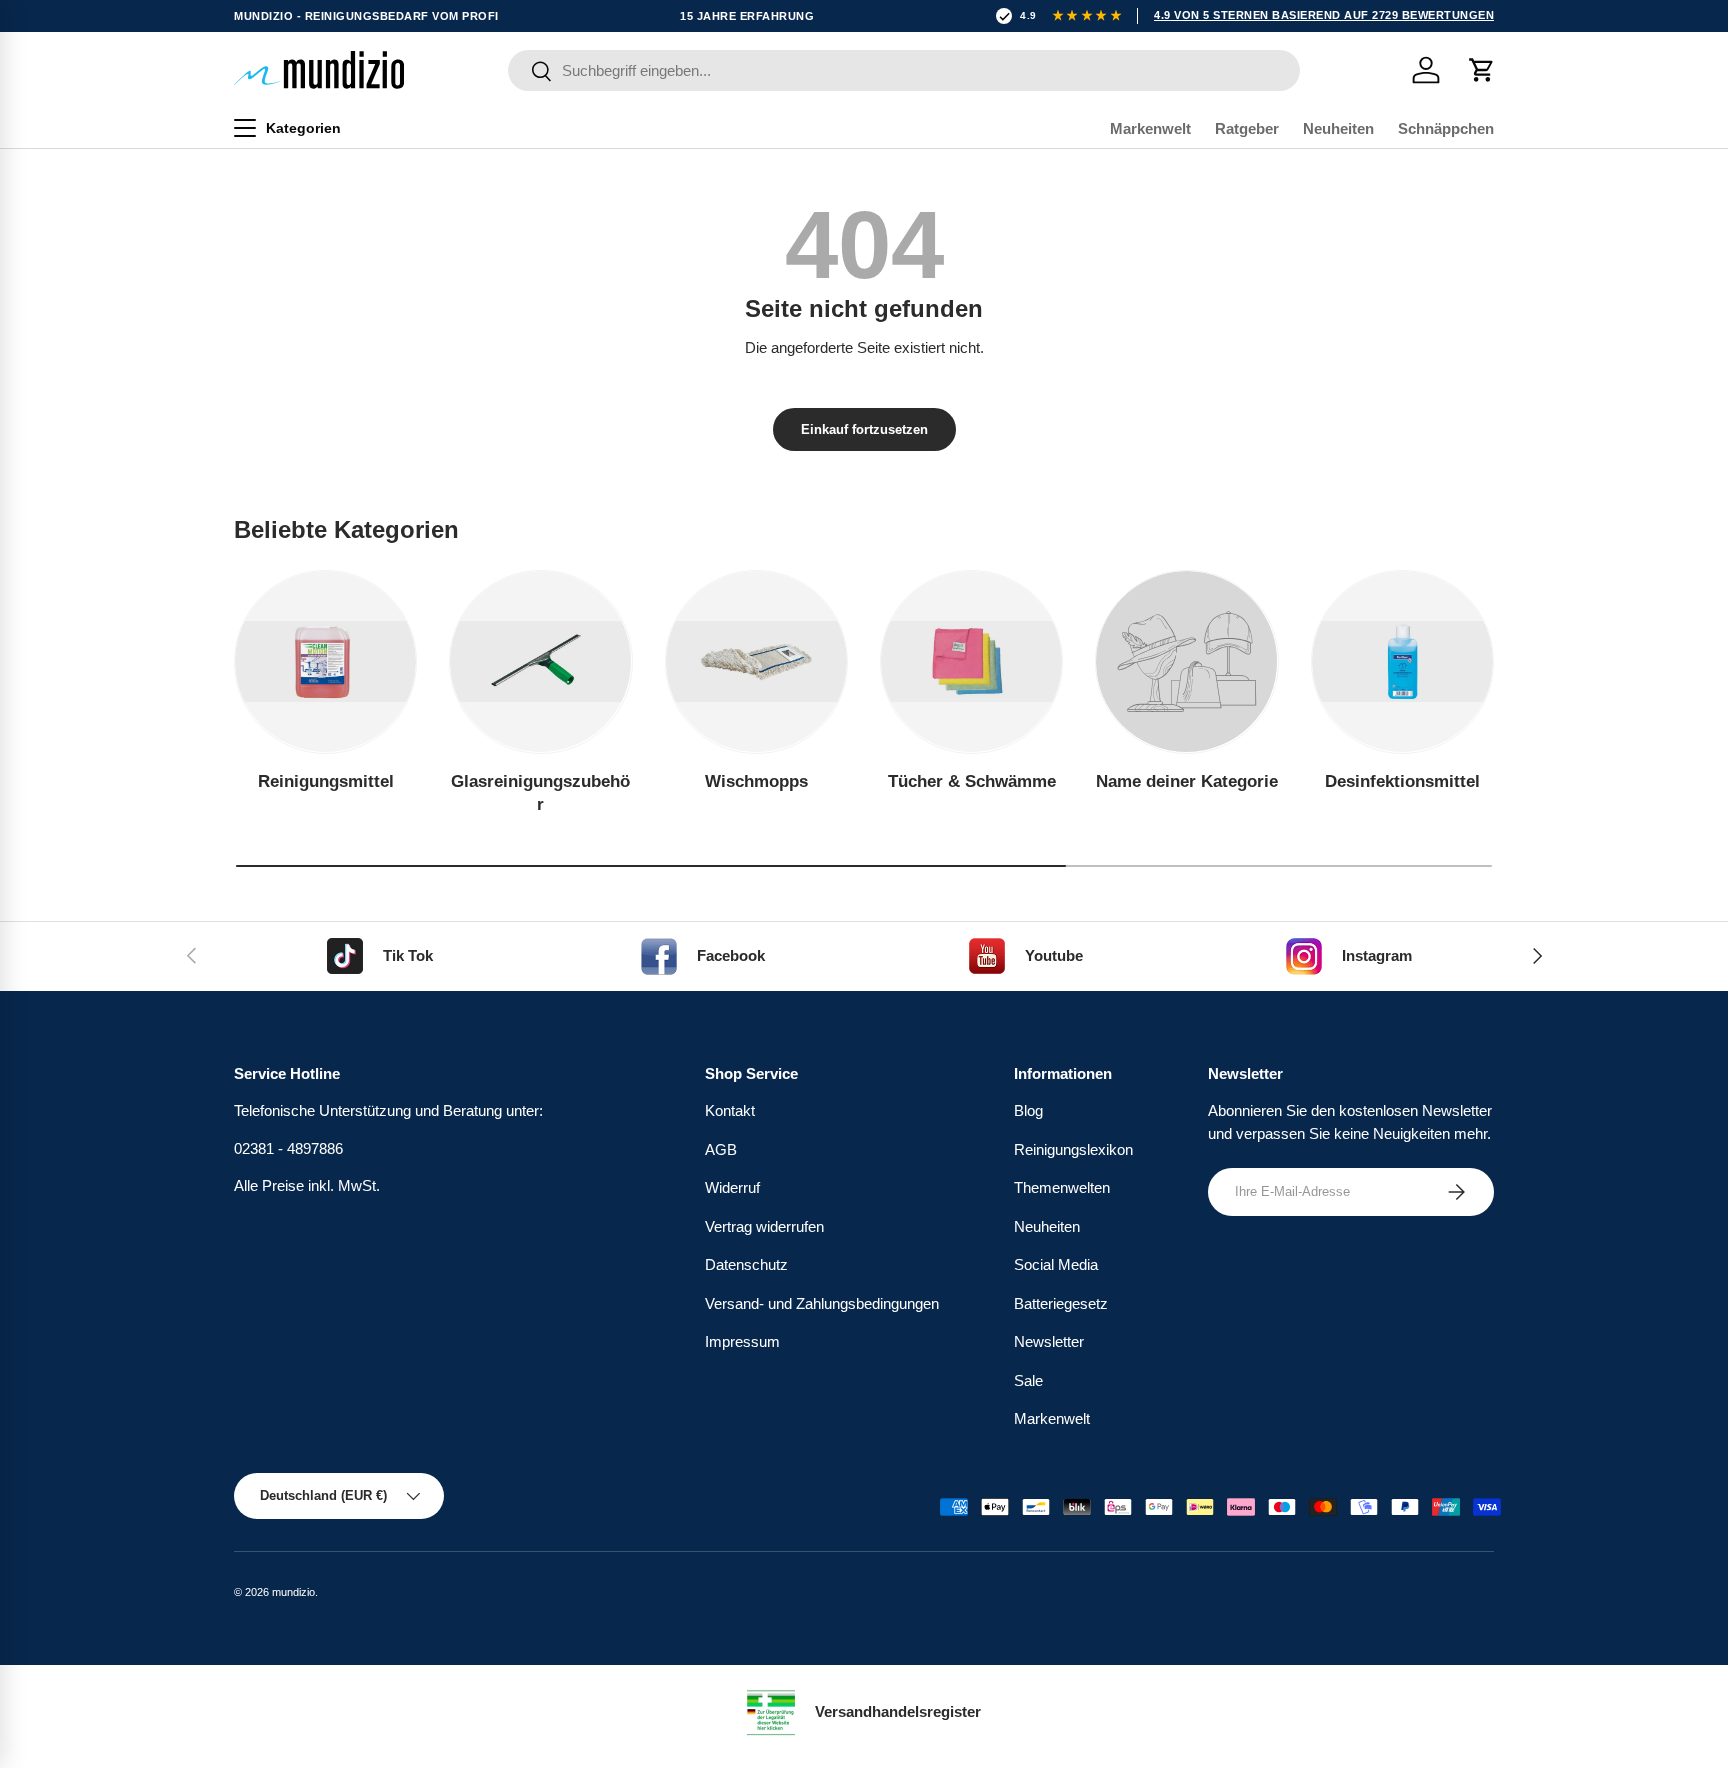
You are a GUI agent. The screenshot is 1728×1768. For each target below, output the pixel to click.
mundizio (293, 1592)
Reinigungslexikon (1073, 1149)
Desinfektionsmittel (1402, 781)
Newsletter (1049, 1341)
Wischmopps (756, 781)
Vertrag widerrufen (764, 1226)
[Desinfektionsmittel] (1402, 661)
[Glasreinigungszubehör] (540, 661)
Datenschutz (746, 1264)
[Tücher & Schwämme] (971, 661)
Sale (1028, 1380)
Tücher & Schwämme (972, 781)
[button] (1482, 70)
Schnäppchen (1446, 128)
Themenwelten (1062, 1187)
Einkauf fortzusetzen (864, 429)
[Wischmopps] (756, 661)
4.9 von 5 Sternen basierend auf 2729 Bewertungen (1324, 15)
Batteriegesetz (1061, 1303)
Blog (1028, 1110)
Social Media (1056, 1264)
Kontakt (730, 1110)
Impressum (742, 1341)
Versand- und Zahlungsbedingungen (822, 1303)
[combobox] (903, 70)
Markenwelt (1150, 128)
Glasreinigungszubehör (540, 793)
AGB (721, 1149)
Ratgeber (1247, 128)
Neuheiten (1338, 128)
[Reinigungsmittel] (325, 661)
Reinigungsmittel (326, 781)
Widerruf (732, 1187)
